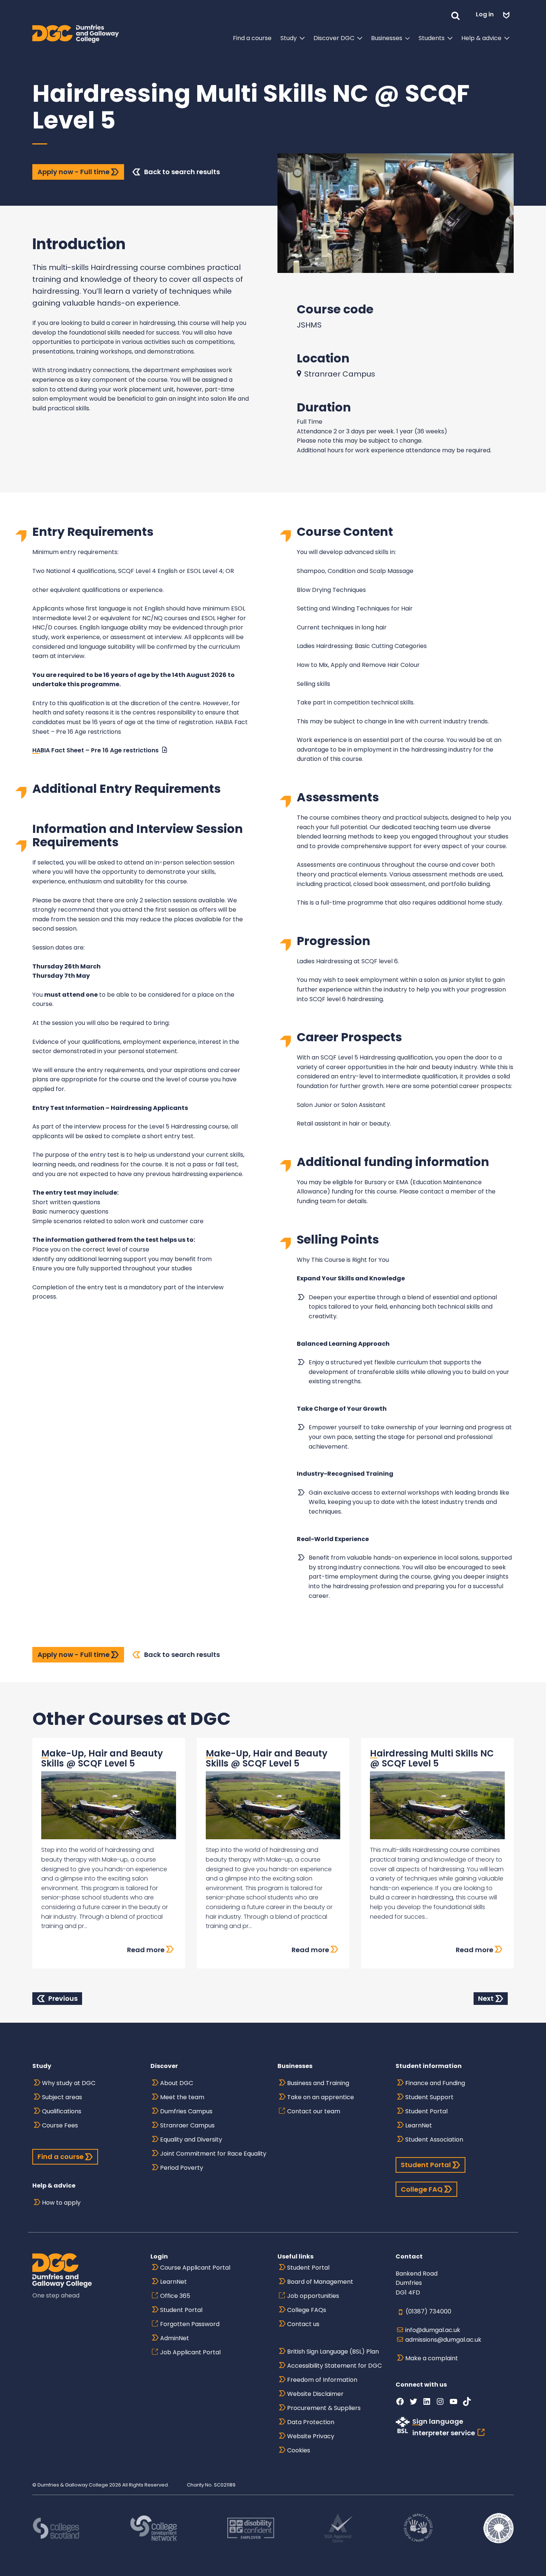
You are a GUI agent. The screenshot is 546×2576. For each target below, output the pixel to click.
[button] (455, 14)
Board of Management (320, 2282)
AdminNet (175, 2338)
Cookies (299, 2450)
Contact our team (314, 2111)
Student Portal (426, 2111)
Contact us (303, 2324)
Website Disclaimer (315, 2394)
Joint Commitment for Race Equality (213, 2154)
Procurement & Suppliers (324, 2408)
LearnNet (419, 2125)
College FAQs (307, 2310)
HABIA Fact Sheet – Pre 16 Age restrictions (95, 750)
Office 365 (175, 2296)
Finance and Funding (435, 2083)
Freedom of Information (322, 2380)
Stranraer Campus (187, 2125)
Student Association (434, 2139)
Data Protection (311, 2422)
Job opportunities (313, 2296)
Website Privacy (311, 2436)
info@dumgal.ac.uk (433, 2330)
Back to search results (182, 172)
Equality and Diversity (191, 2139)
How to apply (61, 2203)
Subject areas (62, 2097)
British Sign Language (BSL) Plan (333, 2352)
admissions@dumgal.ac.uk (443, 2340)
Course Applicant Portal (195, 2268)
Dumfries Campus (186, 2111)
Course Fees (60, 2125)
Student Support (429, 2097)
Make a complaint (432, 2358)
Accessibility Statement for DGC (334, 2366)
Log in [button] (485, 14)
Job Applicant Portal (190, 2352)
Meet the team (182, 2097)
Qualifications (62, 2111)
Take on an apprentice (321, 2097)
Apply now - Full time (74, 172)
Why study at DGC (69, 2083)
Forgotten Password (190, 2324)
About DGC (177, 2083)
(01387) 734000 (428, 2311)
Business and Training (318, 2083)
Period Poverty (182, 2168)
